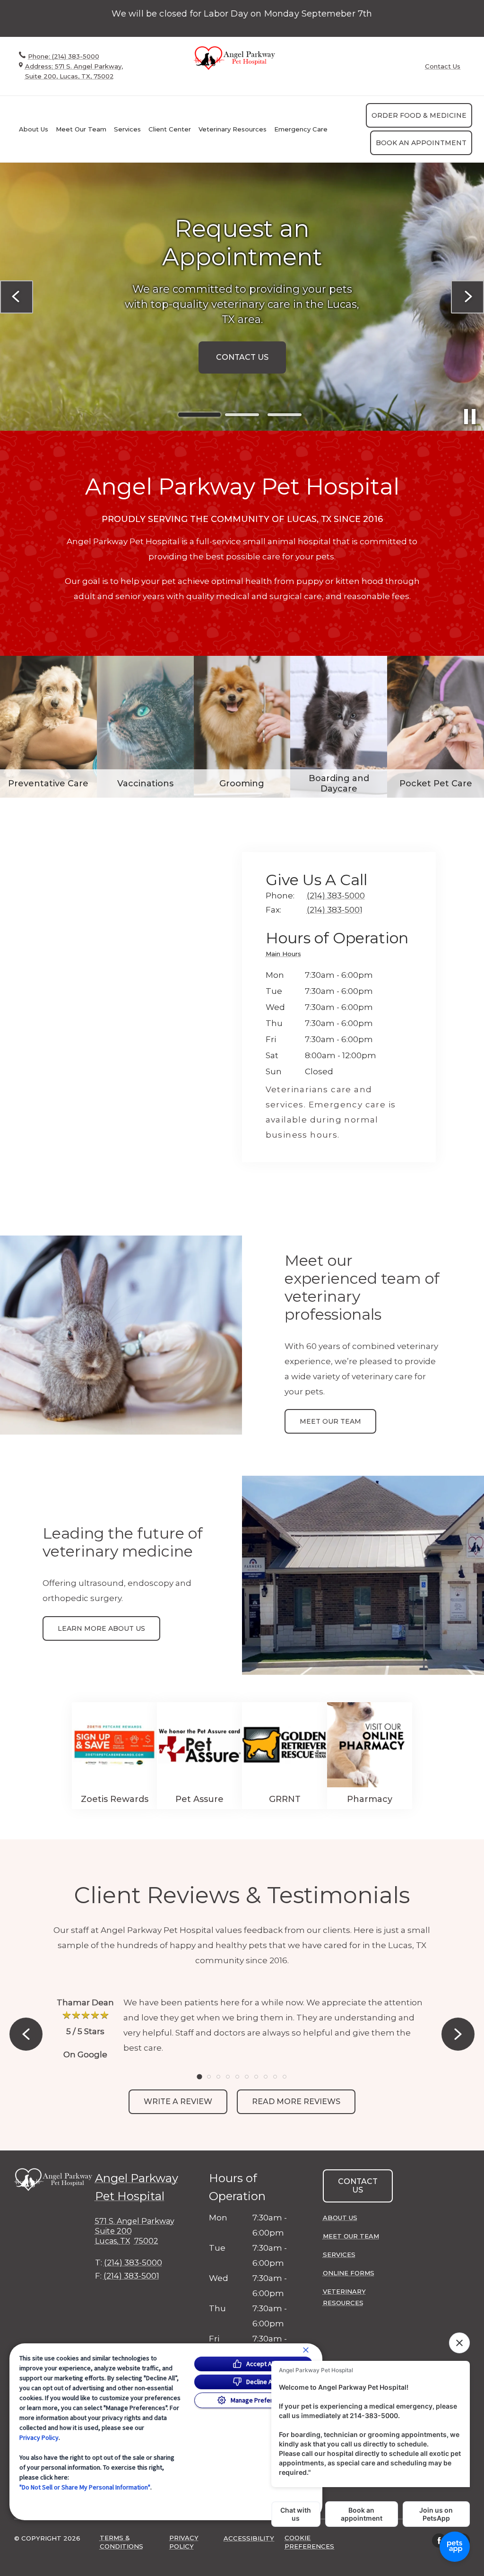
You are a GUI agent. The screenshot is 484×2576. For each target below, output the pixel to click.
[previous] (17, 297)
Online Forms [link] (349, 2273)
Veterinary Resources (233, 129)
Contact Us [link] (443, 66)
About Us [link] (340, 2218)
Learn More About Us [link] (101, 1628)
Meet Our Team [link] (81, 129)
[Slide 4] (228, 2077)
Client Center (170, 129)
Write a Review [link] (178, 2102)
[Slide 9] (275, 2077)
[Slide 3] (285, 415)
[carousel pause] (470, 417)
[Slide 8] (266, 2077)
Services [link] (127, 129)
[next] (467, 297)
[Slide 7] (256, 2077)
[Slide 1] (199, 415)
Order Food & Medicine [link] (419, 115)
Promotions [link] (242, 350)
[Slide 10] (285, 2077)
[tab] (286, 955)
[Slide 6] (247, 2077)
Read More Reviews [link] (296, 2102)
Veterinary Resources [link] (344, 2297)
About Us (34, 129)
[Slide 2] (242, 415)
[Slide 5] (237, 2077)
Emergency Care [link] (301, 129)
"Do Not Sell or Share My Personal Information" (85, 2487)
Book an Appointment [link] (421, 143)
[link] (236, 58)
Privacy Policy (39, 2437)
